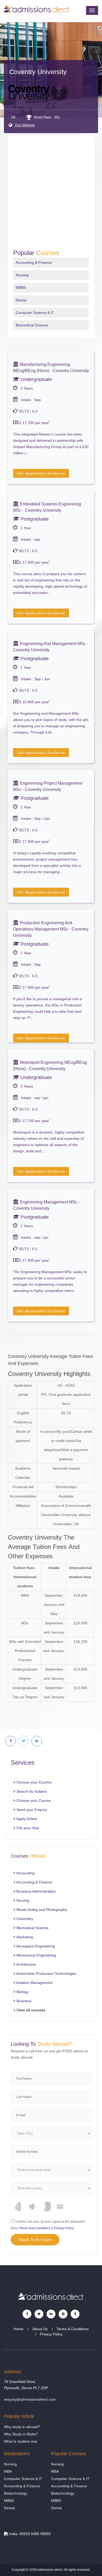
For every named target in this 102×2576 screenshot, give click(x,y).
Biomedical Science (32, 325)
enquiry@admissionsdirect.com (30, 2399)
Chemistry (24, 1919)
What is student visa (21, 2441)
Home (19, 2329)
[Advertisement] (51, 196)
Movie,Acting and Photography (41, 1910)
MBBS (21, 288)
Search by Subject (31, 1791)
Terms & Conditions (73, 2329)
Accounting (25, 1873)
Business (23, 2001)
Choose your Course (33, 1800)
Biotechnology (16, 2493)
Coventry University (38, 72)
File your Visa (27, 1828)
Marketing (24, 1937)
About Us (40, 2329)
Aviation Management (34, 1983)
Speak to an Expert (35, 2240)
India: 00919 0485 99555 (29, 2534)
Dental (21, 300)
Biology (22, 1992)
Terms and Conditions (35, 2228)
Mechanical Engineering (36, 1955)
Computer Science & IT (35, 313)
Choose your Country (34, 1782)
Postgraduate (34, 519)
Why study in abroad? (22, 2427)
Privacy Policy (64, 2228)
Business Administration (36, 1891)
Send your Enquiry (31, 1810)
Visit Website (25, 125)
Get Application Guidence (41, 473)
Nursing (22, 275)
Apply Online (26, 1819)
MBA (8, 2471)
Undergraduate (36, 379)
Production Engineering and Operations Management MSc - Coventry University (51, 929)
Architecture (26, 1964)
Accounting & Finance (34, 263)
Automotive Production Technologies (46, 1973)
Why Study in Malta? (21, 2434)
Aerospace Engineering (35, 1946)
